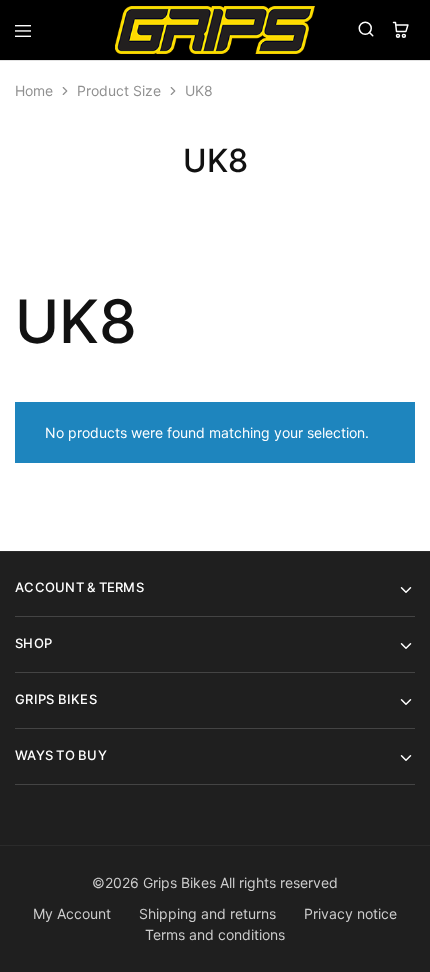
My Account (72, 913)
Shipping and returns (207, 913)
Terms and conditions (215, 934)
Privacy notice (350, 913)
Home (34, 90)
